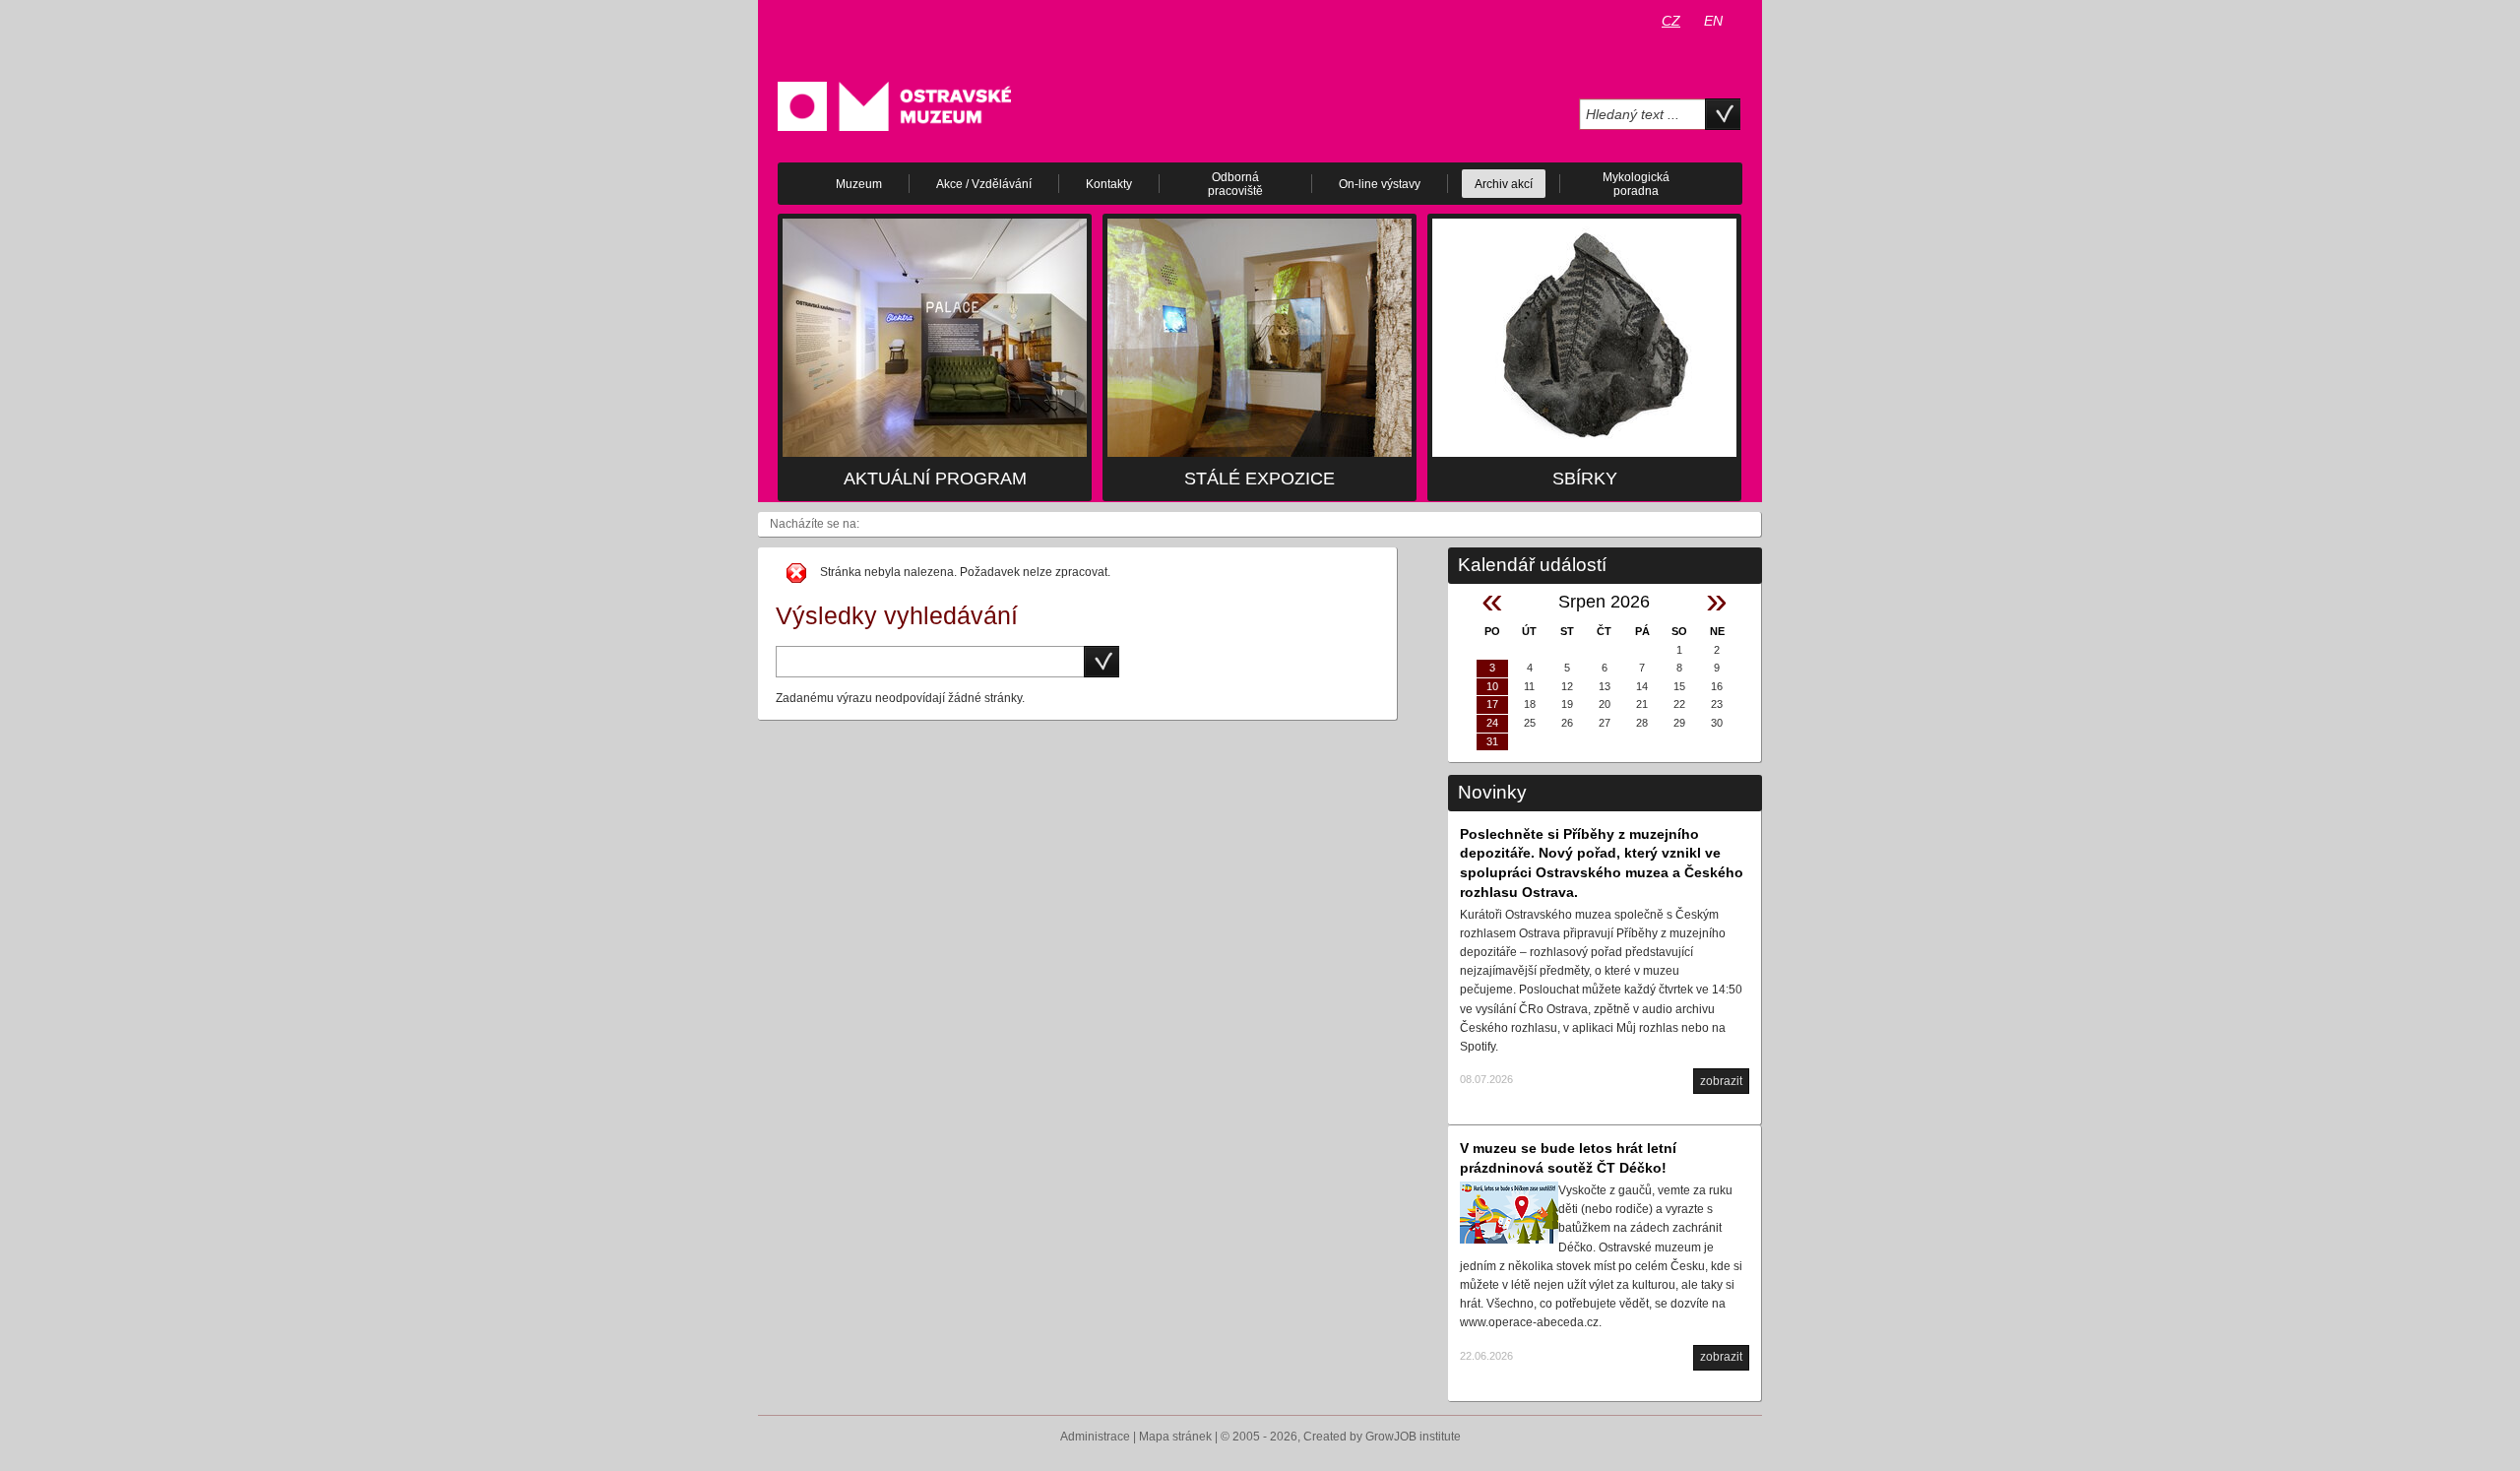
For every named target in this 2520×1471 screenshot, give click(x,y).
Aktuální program (935, 479)
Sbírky (1585, 479)
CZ (1671, 21)
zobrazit (1721, 1081)
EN (1713, 21)
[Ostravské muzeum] (894, 105)
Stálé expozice (1260, 479)
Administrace (1095, 1437)
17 (1492, 704)
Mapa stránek (1175, 1437)
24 (1492, 723)
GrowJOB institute (1413, 1437)
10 (1492, 686)
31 (1492, 741)
